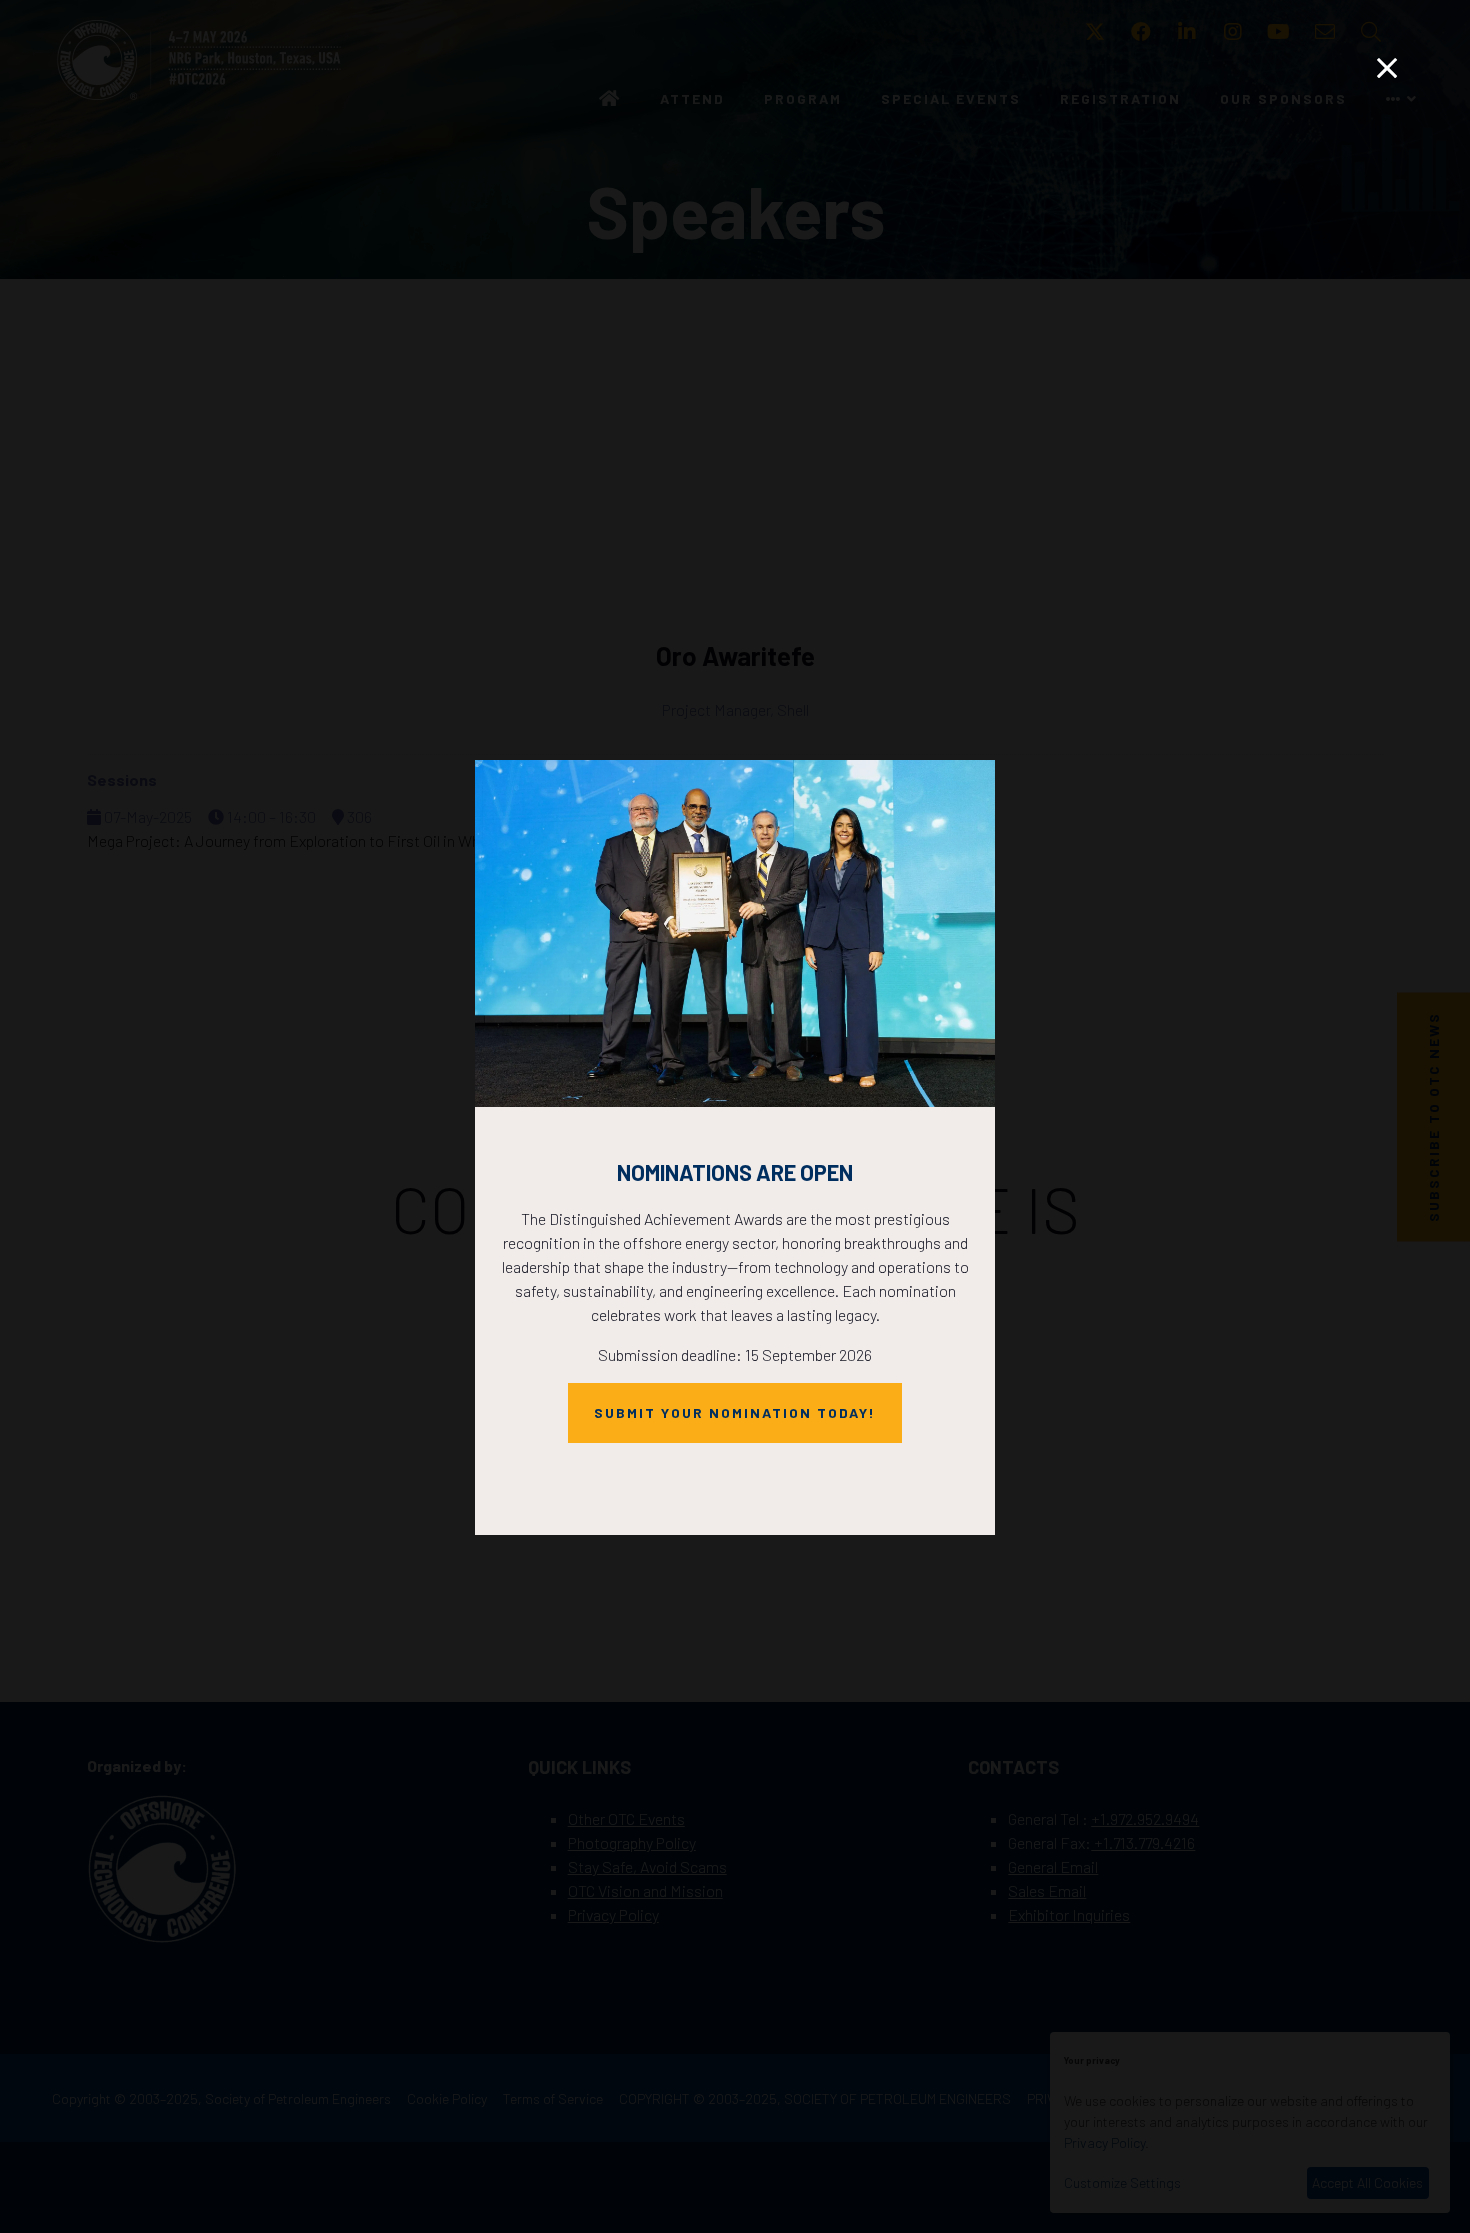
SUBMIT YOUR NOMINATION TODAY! (735, 1412)
